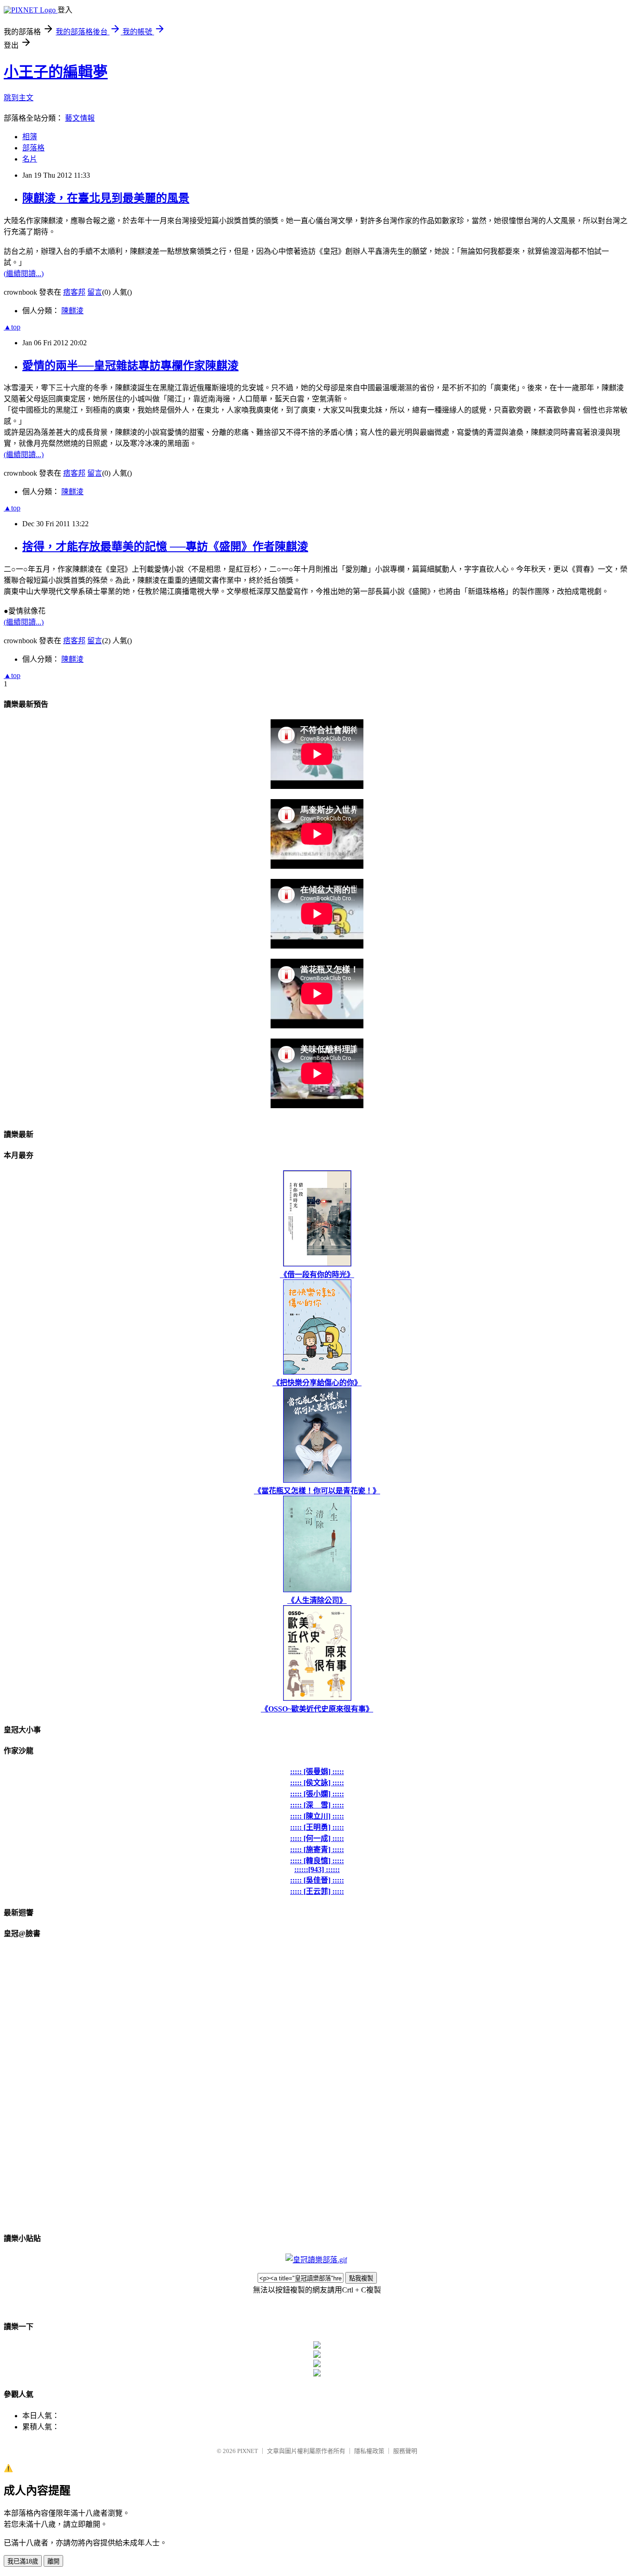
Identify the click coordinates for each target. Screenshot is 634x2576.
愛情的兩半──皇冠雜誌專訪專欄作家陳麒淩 (130, 366)
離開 (53, 2561)
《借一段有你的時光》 (317, 1275)
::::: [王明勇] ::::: (317, 1827)
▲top (12, 327)
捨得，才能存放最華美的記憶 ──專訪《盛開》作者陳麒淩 (165, 547)
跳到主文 (19, 98)
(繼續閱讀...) (24, 274)
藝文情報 (80, 118)
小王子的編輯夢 (56, 72)
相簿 (30, 137)
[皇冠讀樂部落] (316, 2260)
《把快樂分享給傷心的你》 (317, 1383)
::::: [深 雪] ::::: (317, 1805)
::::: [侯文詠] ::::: (317, 1783)
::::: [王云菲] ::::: (317, 1891)
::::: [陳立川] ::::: (317, 1816)
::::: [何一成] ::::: (317, 1838)
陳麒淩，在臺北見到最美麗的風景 (106, 198)
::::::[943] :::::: (317, 1869)
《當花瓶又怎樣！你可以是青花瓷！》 (317, 1491)
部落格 (33, 148)
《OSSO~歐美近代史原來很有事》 (317, 1709)
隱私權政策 (369, 2451)
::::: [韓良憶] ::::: (317, 1861)
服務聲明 (405, 2451)
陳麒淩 (72, 311)
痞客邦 (74, 292)
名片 (30, 159)
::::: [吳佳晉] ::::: (317, 1880)
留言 (95, 292)
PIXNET (248, 2451)
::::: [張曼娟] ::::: (317, 1772)
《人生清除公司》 (317, 1600)
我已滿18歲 (23, 2561)
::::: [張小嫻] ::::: (317, 1794)
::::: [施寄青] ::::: (317, 1850)
